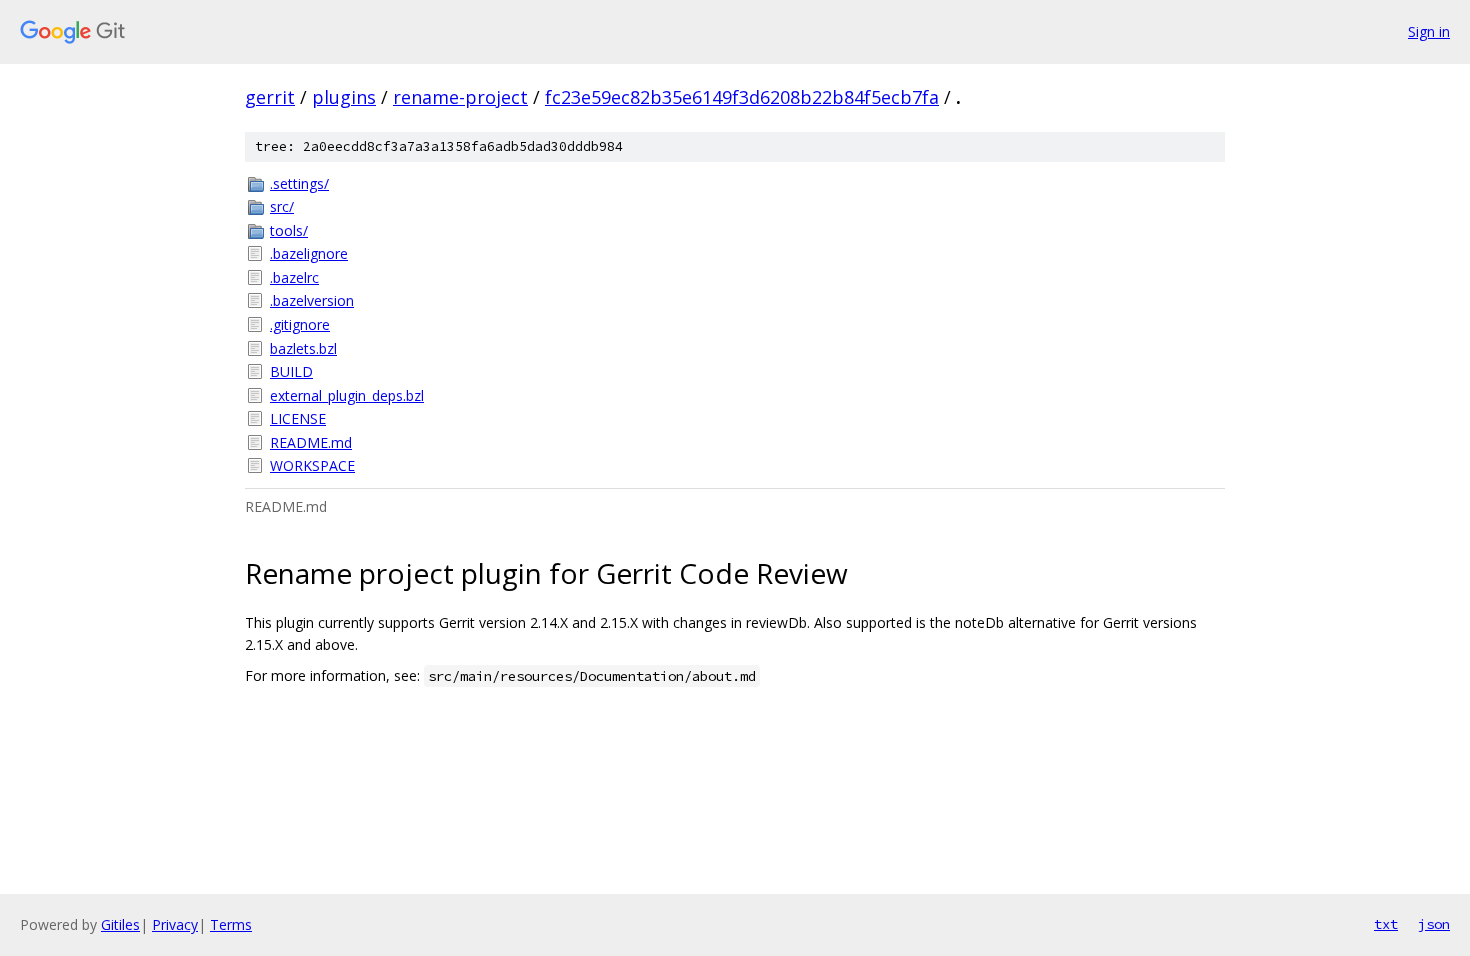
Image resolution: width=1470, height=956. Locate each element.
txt (1386, 924)
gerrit (270, 97)
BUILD (291, 371)
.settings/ (299, 183)
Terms (231, 924)
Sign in (1429, 31)
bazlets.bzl (303, 348)
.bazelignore (309, 253)
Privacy (175, 924)
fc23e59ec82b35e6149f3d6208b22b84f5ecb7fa (742, 97)
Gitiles (120, 924)
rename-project (460, 97)
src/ (282, 206)
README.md (311, 442)
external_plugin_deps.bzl (347, 395)
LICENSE (298, 418)
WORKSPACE (312, 465)
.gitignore (300, 324)
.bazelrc (294, 277)
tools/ (289, 230)
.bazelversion (312, 300)
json (1434, 924)
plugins (344, 97)
